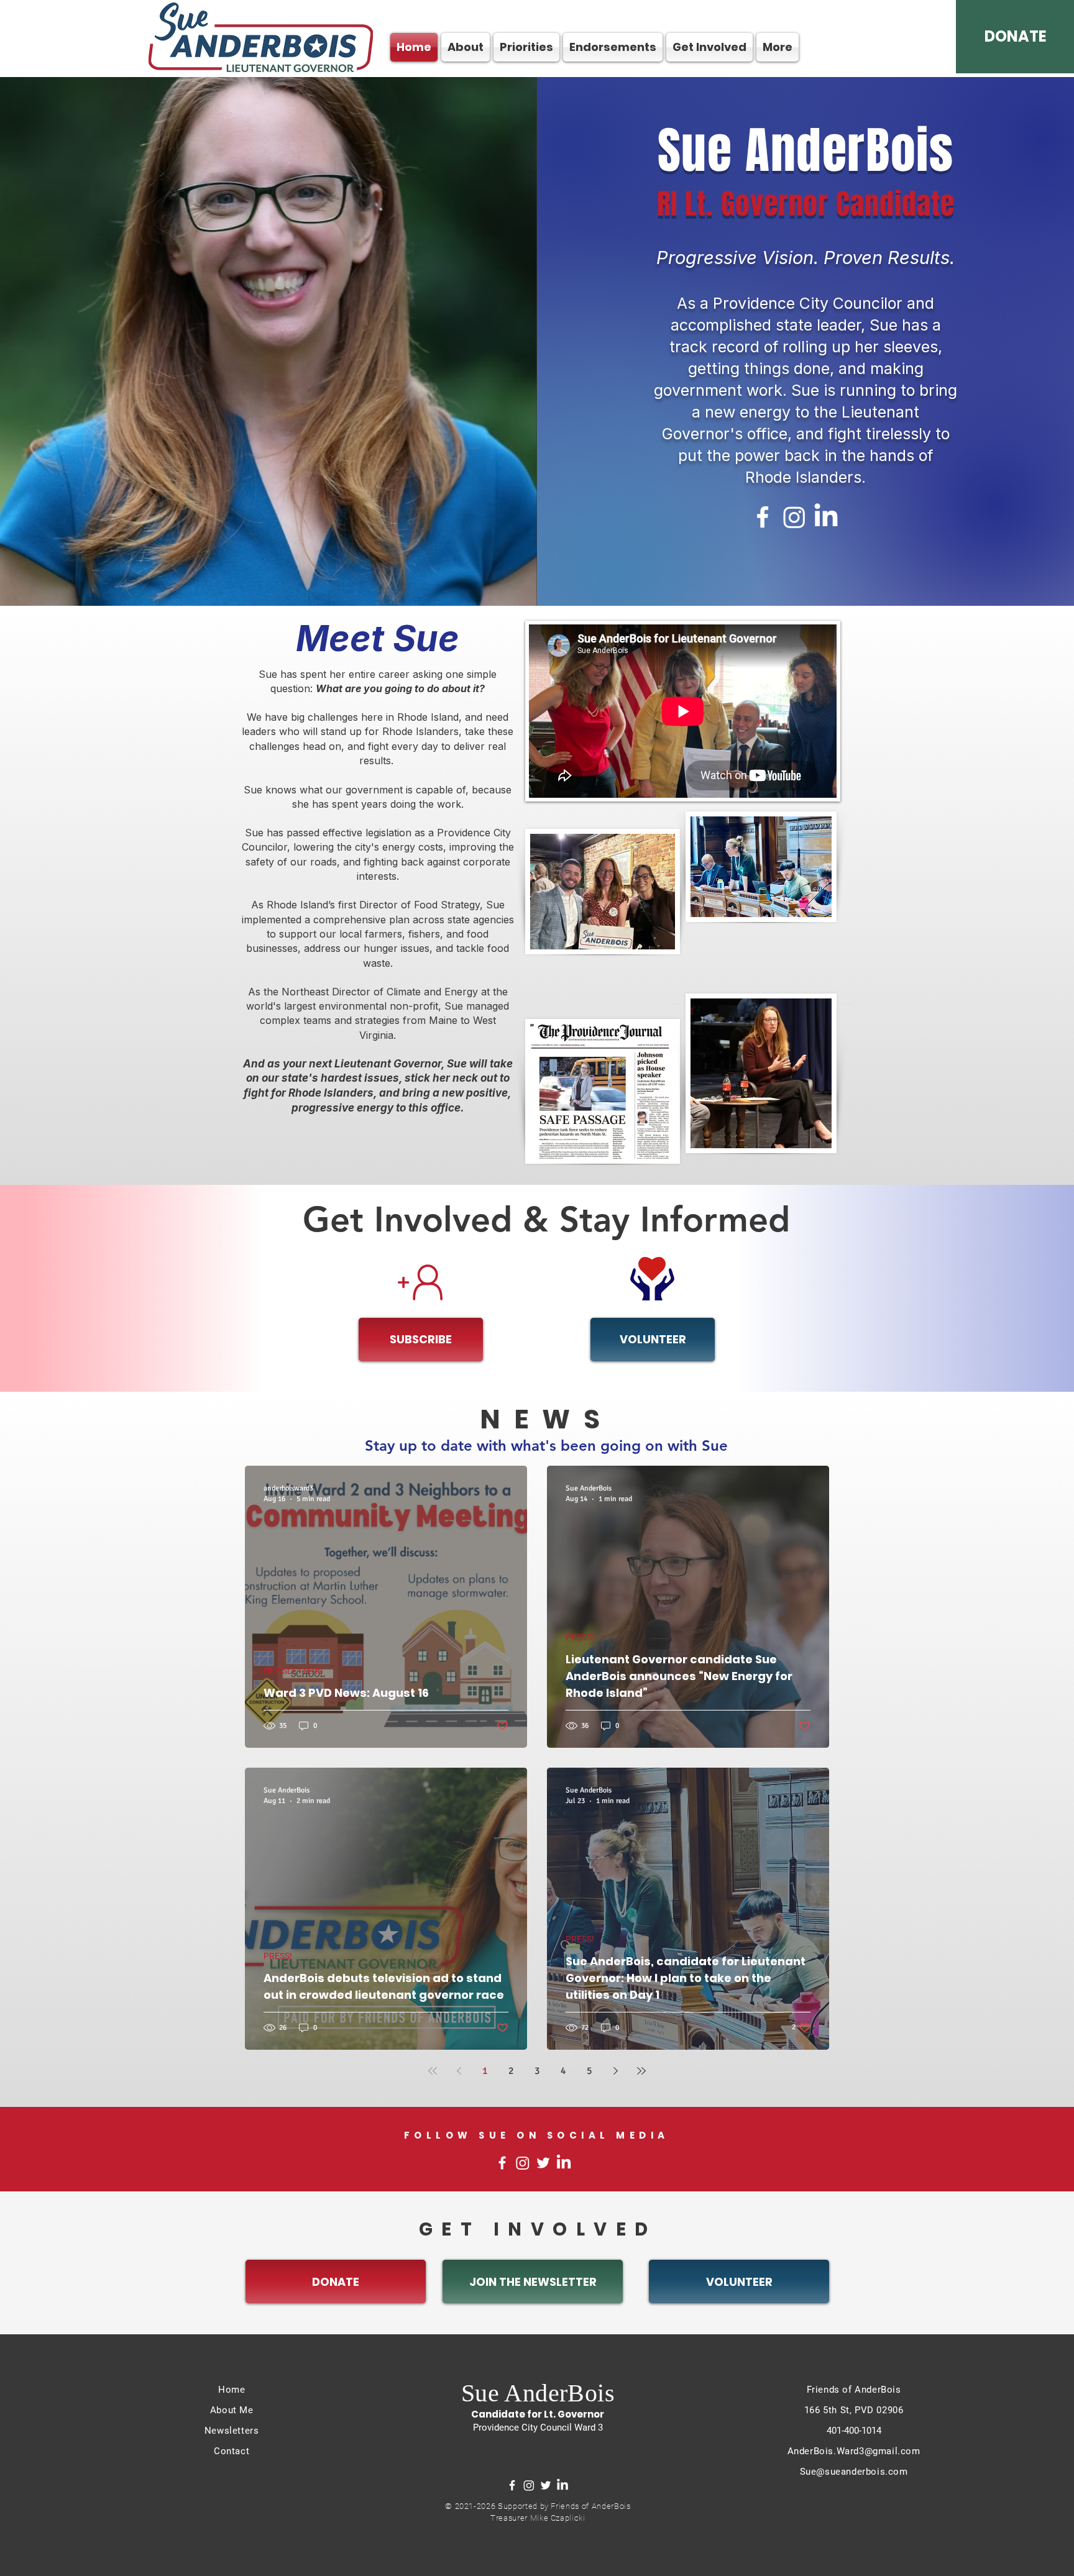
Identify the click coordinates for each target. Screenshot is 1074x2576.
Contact (232, 2451)
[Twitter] (543, 2163)
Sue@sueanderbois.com (854, 2472)
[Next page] (615, 2071)
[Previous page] (459, 2071)
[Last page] (641, 2071)
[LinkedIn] (826, 517)
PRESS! (580, 1637)
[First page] (433, 2071)
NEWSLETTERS (293, 1671)
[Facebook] (763, 517)
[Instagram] (794, 517)
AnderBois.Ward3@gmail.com (854, 2451)
